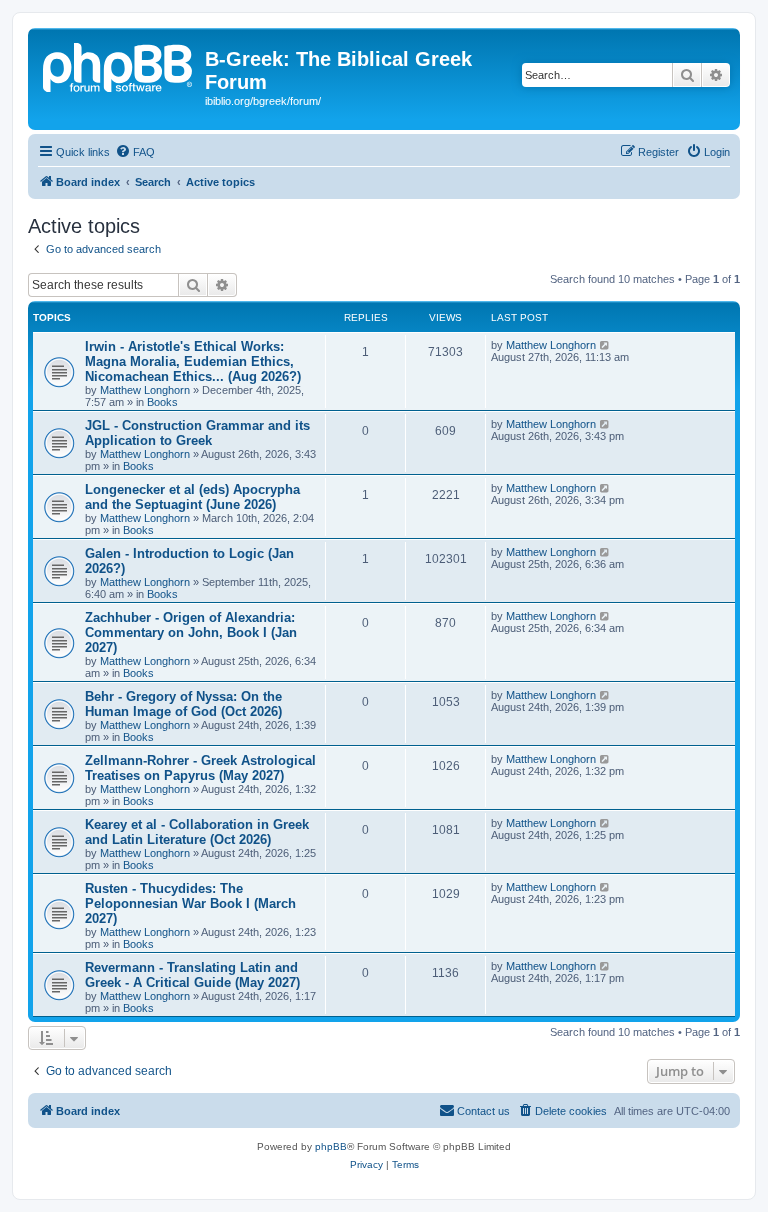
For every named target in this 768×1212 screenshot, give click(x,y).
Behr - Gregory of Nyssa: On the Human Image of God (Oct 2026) (183, 704)
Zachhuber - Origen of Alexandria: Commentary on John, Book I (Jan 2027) (191, 632)
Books (162, 402)
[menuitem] (135, 152)
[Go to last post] (605, 345)
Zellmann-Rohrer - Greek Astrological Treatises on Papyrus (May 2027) (200, 768)
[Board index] (119, 65)
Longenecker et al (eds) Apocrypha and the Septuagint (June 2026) (192, 497)
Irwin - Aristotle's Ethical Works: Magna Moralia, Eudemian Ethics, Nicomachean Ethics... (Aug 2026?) (193, 361)
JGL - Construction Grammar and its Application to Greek (197, 433)
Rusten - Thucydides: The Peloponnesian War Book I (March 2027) (190, 903)
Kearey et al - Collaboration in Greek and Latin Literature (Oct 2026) (197, 832)
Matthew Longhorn (145, 390)
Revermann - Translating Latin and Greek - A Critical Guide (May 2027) (192, 975)
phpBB (331, 1146)
